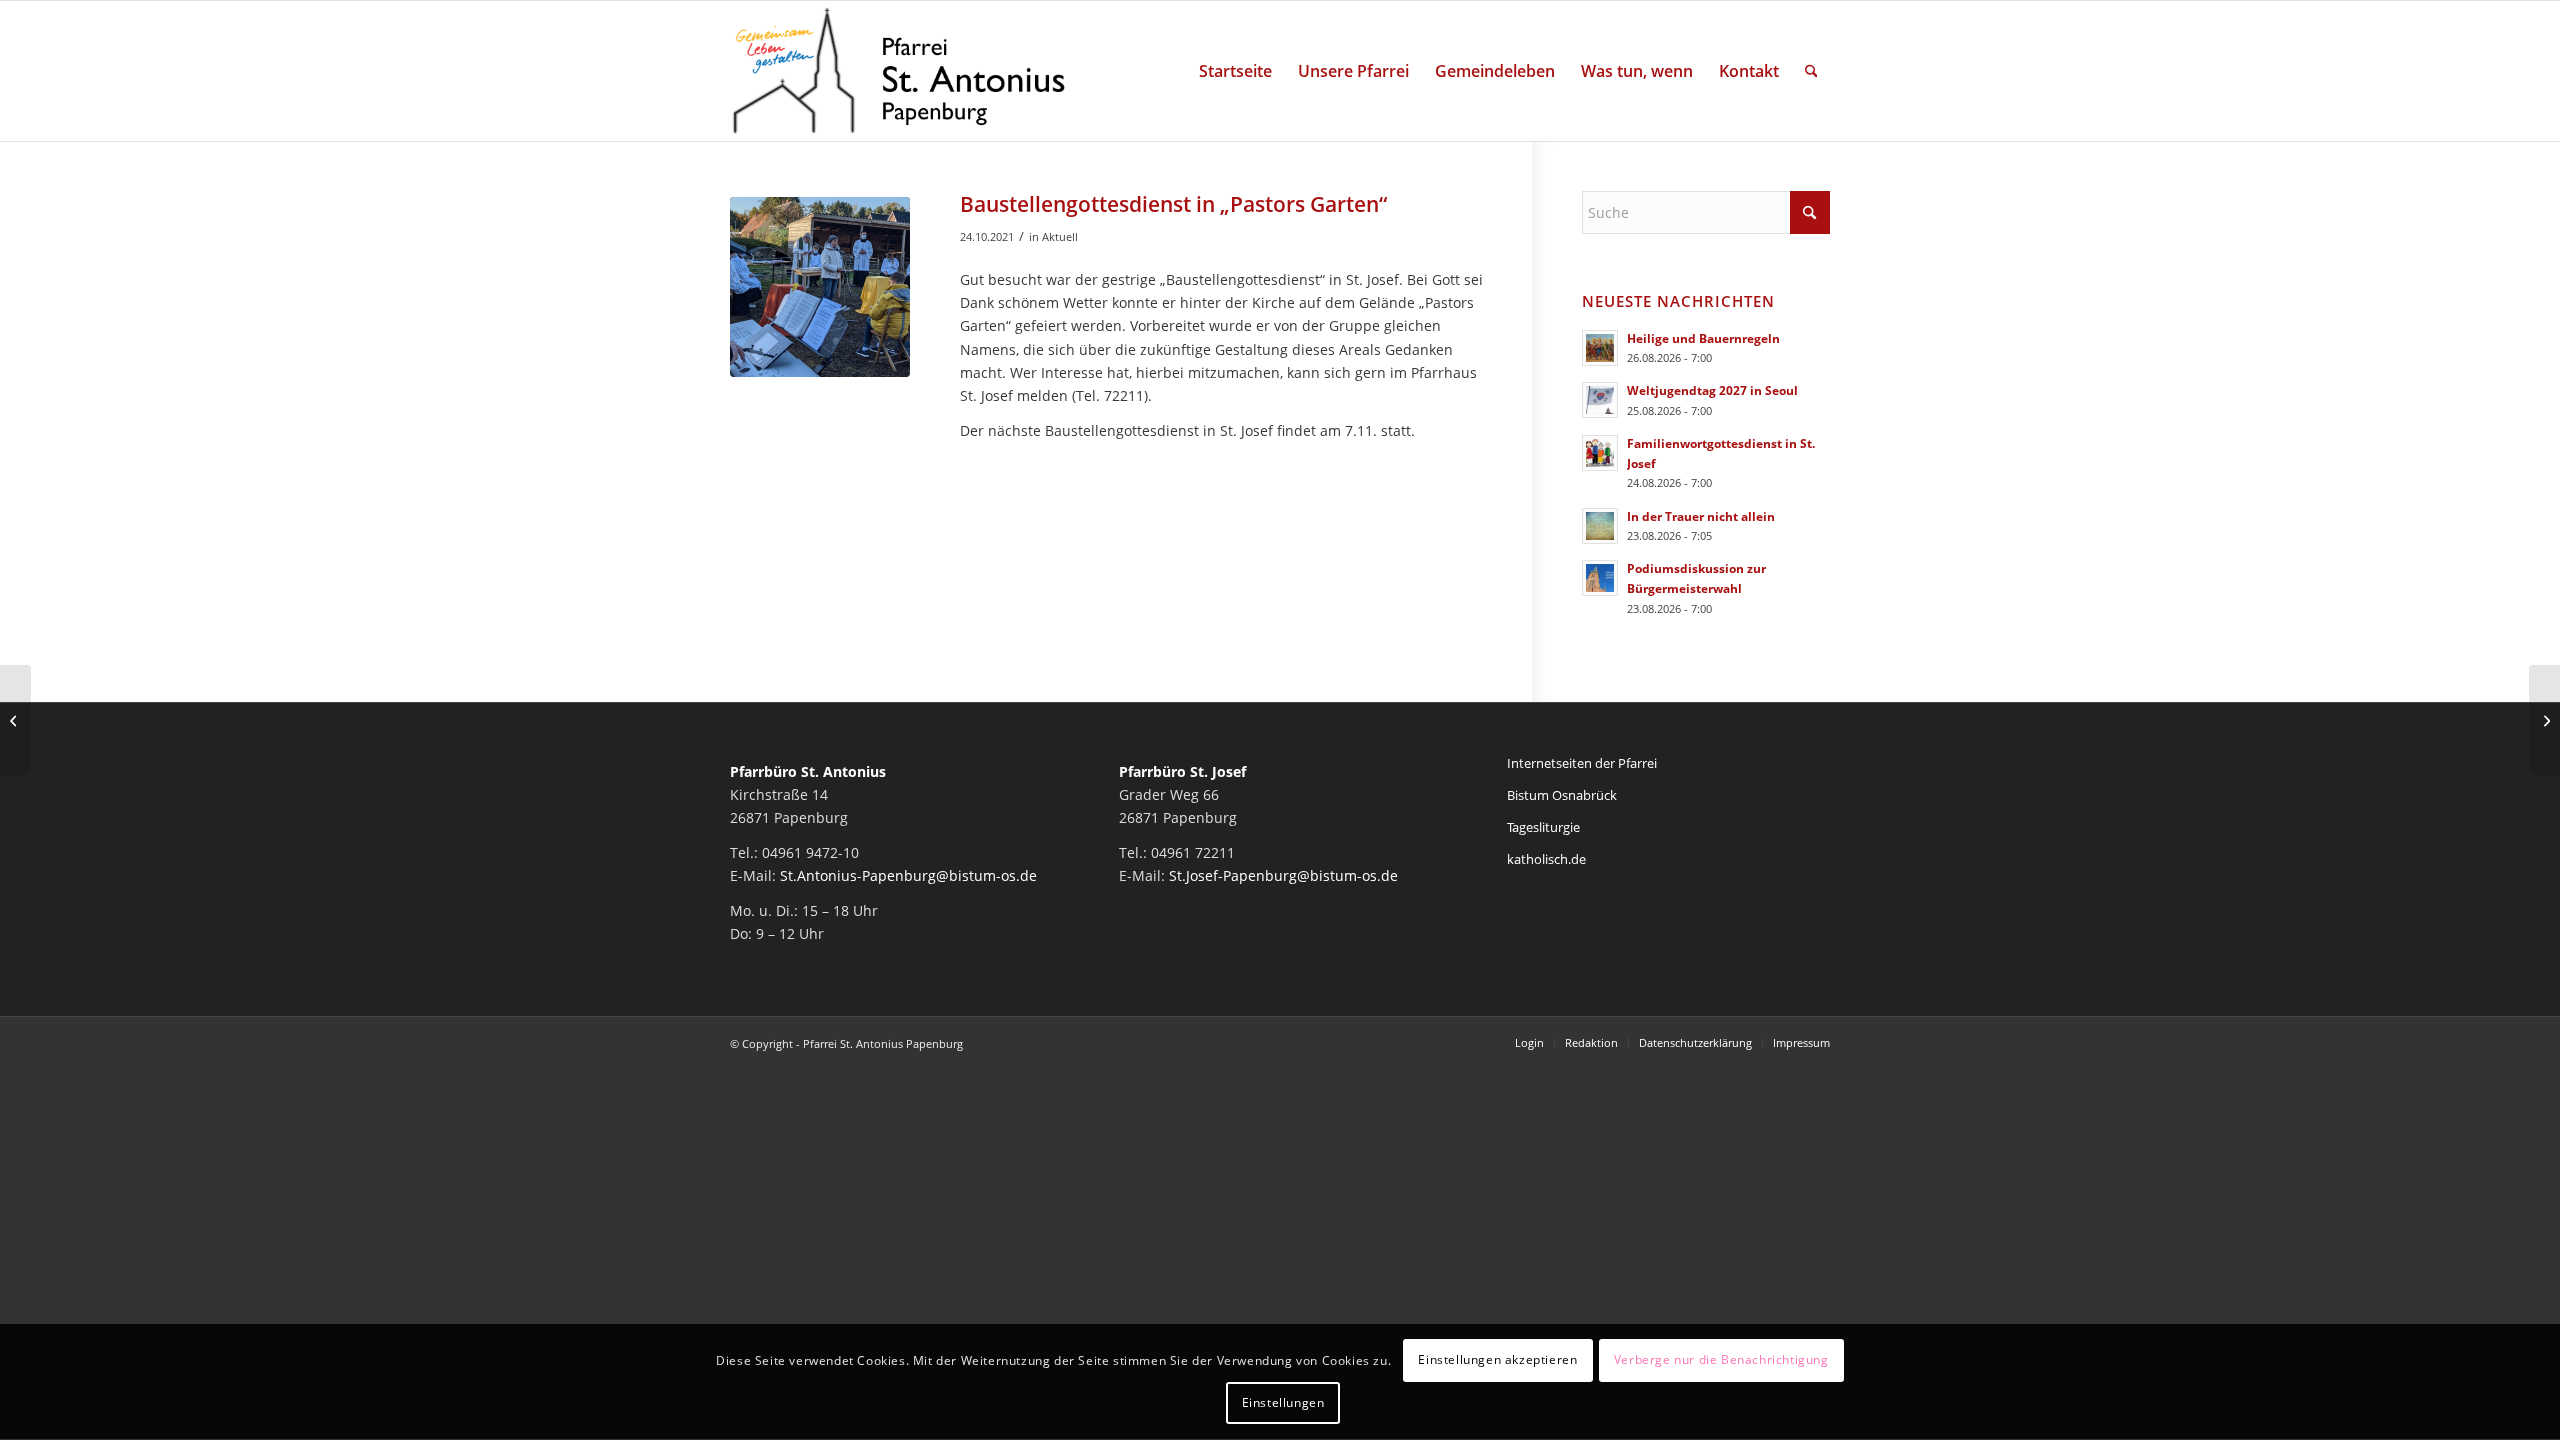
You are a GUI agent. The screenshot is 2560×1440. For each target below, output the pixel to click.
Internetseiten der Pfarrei (1582, 763)
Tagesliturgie (1543, 827)
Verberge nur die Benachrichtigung (1721, 1360)
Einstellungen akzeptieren (1497, 1360)
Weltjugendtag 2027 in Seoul (1712, 390)
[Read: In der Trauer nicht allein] (1600, 526)
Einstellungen (1283, 1402)
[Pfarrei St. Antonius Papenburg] (899, 71)
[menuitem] (1235, 71)
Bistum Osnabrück (1562, 795)
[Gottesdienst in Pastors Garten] (820, 287)
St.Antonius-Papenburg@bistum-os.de (908, 875)
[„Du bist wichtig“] (15, 720)
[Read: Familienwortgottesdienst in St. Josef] (1600, 453)
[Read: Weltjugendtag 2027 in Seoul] (1600, 400)
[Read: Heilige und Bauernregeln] (1600, 348)
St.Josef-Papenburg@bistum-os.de (1283, 875)
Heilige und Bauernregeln (1703, 338)
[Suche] (1811, 71)
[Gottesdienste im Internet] (2544, 720)
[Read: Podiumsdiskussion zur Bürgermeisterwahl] (1600, 578)
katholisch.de (1546, 859)
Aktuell (1060, 236)
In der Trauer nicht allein (1701, 516)
